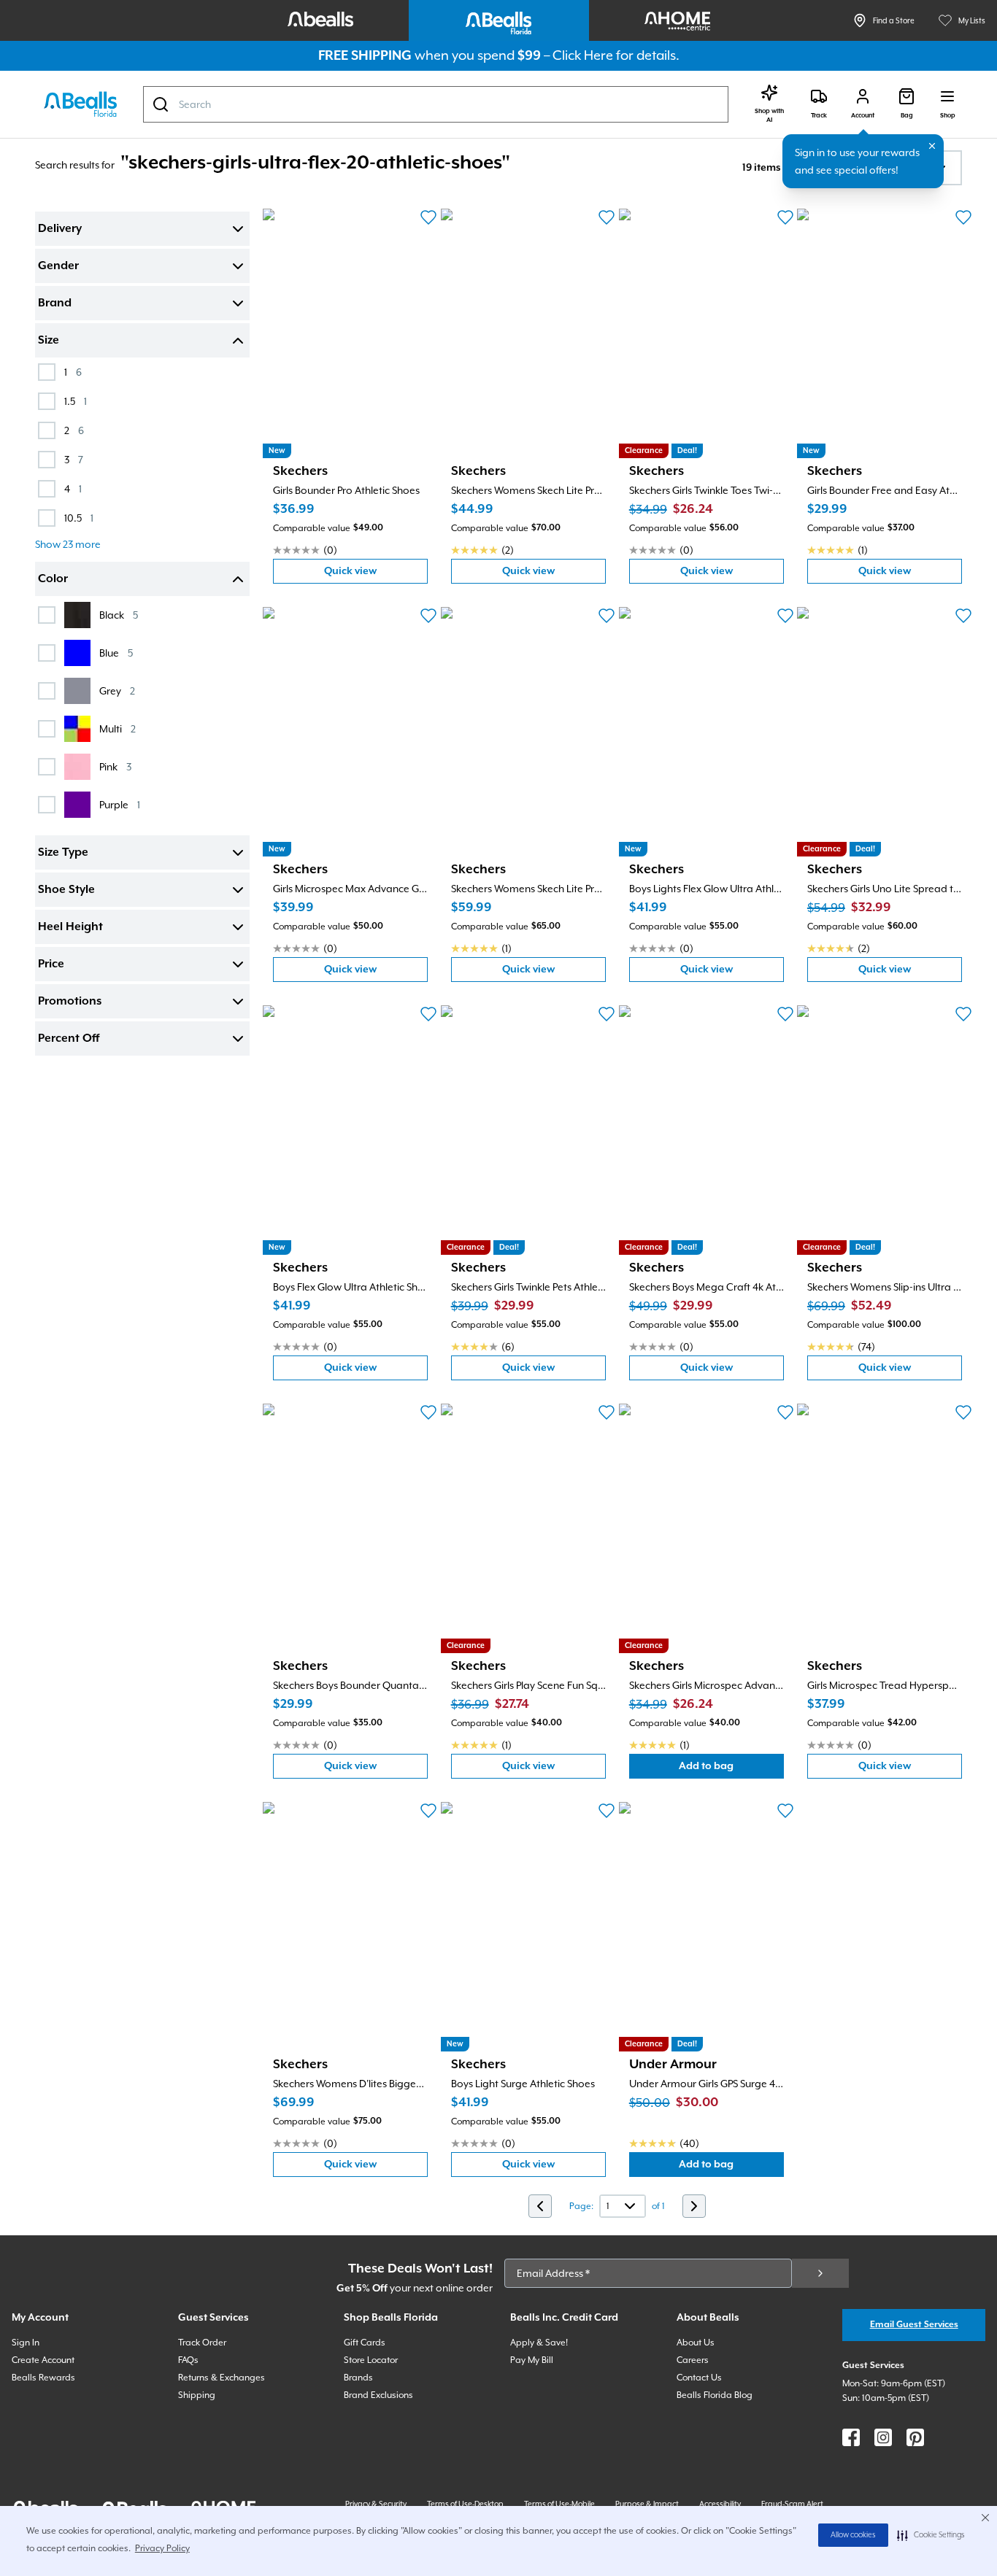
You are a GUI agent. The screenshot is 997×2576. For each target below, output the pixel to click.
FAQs (188, 2360)
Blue (116, 653)
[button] (931, 2535)
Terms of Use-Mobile (559, 2504)
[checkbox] (47, 372)
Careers (693, 2360)
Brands (358, 2378)
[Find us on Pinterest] (915, 2437)
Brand (55, 303)
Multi (118, 728)
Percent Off (69, 1039)
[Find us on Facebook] (851, 2437)
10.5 (79, 518)
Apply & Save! (539, 2343)
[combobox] (436, 104)
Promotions (70, 1002)
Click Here (583, 55)
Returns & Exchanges (222, 2378)
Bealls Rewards (43, 2378)
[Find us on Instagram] (883, 2437)
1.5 (76, 401)
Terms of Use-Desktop (465, 2504)
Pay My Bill (532, 2360)
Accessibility (720, 2504)
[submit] (820, 2273)
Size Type (63, 853)
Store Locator (371, 2360)
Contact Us (699, 2378)
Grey (117, 691)
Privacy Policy (162, 2548)
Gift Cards (365, 2343)
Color (53, 579)
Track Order (202, 2343)
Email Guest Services (914, 2325)
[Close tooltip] (932, 146)
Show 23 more (68, 544)
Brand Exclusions (378, 2395)
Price (51, 964)
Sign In (26, 2343)
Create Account (43, 2360)
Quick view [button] (376, 575)
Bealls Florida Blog (715, 2395)
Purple (120, 804)
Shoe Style (66, 890)
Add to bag (731, 1769)
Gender (58, 266)
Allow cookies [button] (853, 2535)
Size (49, 341)
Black (119, 615)
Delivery (60, 229)
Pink (115, 766)
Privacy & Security (376, 2504)
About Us (696, 2343)
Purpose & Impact (647, 2504)
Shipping (197, 2395)
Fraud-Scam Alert (792, 2504)
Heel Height (70, 927)
